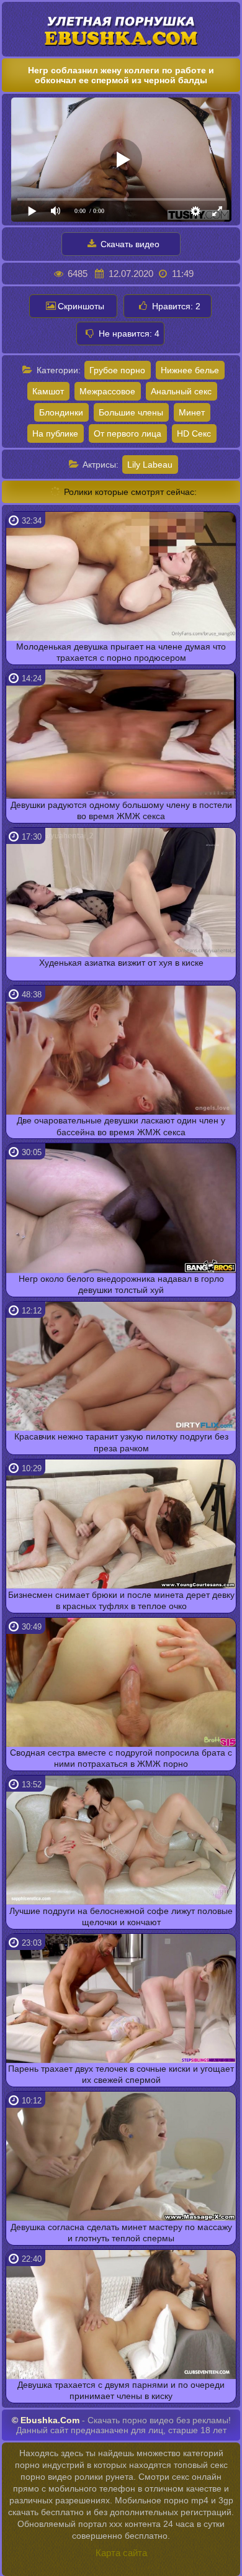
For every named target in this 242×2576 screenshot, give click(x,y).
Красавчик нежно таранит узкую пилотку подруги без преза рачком (121, 1442)
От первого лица (128, 433)
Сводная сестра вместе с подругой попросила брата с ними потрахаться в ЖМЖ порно (121, 1758)
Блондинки (61, 412)
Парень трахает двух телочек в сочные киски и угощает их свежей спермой (121, 2074)
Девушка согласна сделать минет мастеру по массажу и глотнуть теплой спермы (121, 2233)
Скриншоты (81, 306)
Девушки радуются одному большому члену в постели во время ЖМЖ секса (121, 810)
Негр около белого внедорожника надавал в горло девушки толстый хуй (121, 1284)
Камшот (48, 391)
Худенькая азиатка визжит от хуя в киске (121, 963)
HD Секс (194, 433)
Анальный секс (181, 391)
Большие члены (131, 412)
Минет (192, 412)
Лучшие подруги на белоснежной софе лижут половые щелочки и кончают (121, 1916)
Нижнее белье (190, 370)
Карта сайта (121, 2553)
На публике (55, 433)
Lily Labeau (150, 465)
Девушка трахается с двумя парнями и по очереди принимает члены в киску (121, 2390)
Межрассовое (107, 391)
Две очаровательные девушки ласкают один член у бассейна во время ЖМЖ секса (121, 1126)
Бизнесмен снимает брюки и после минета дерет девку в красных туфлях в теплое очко (121, 1600)
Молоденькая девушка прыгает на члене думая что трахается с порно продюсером (121, 652)
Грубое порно (117, 370)
